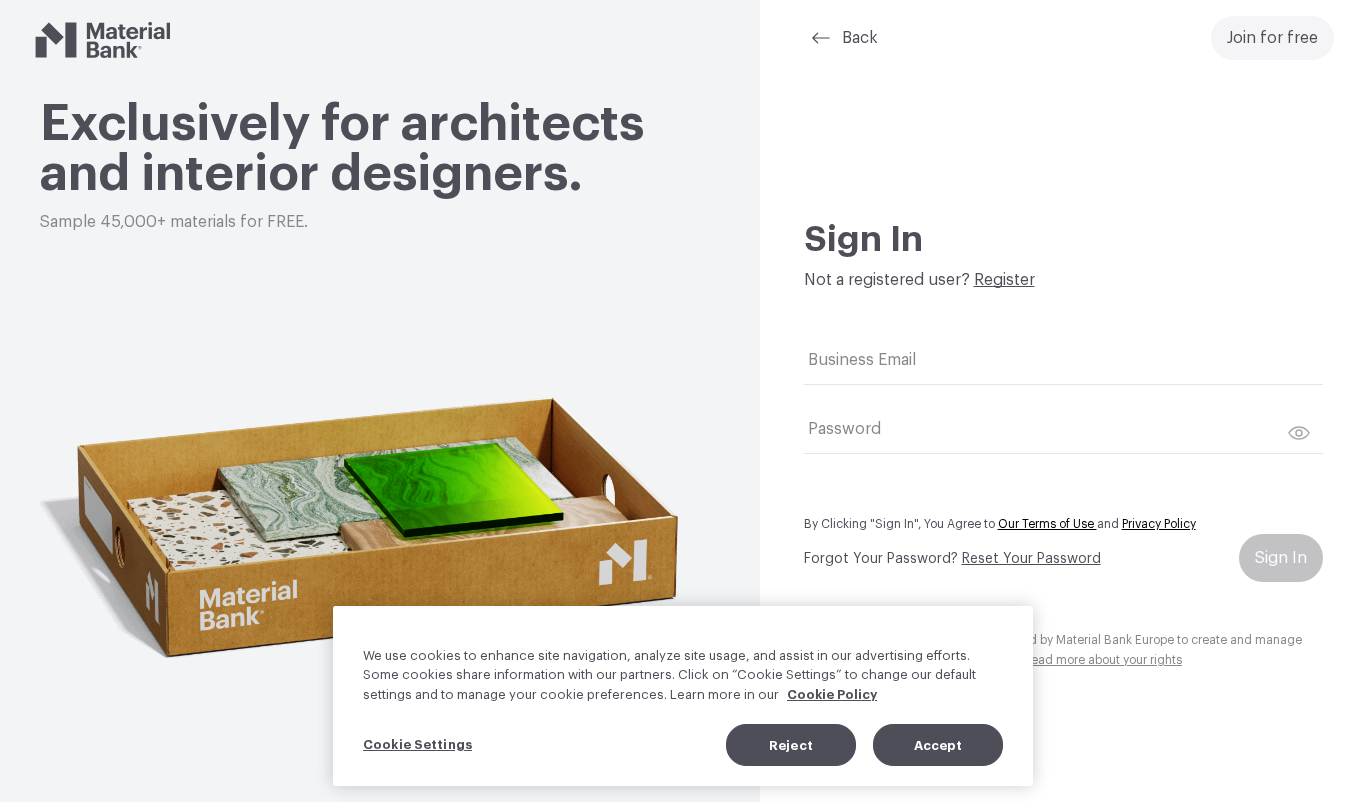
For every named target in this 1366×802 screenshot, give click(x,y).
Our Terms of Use (1047, 524)
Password (844, 429)
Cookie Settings (417, 743)
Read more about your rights (1102, 660)
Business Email (862, 360)
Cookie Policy (832, 694)
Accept (938, 744)
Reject (791, 744)
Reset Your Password (1031, 559)
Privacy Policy (1159, 524)
